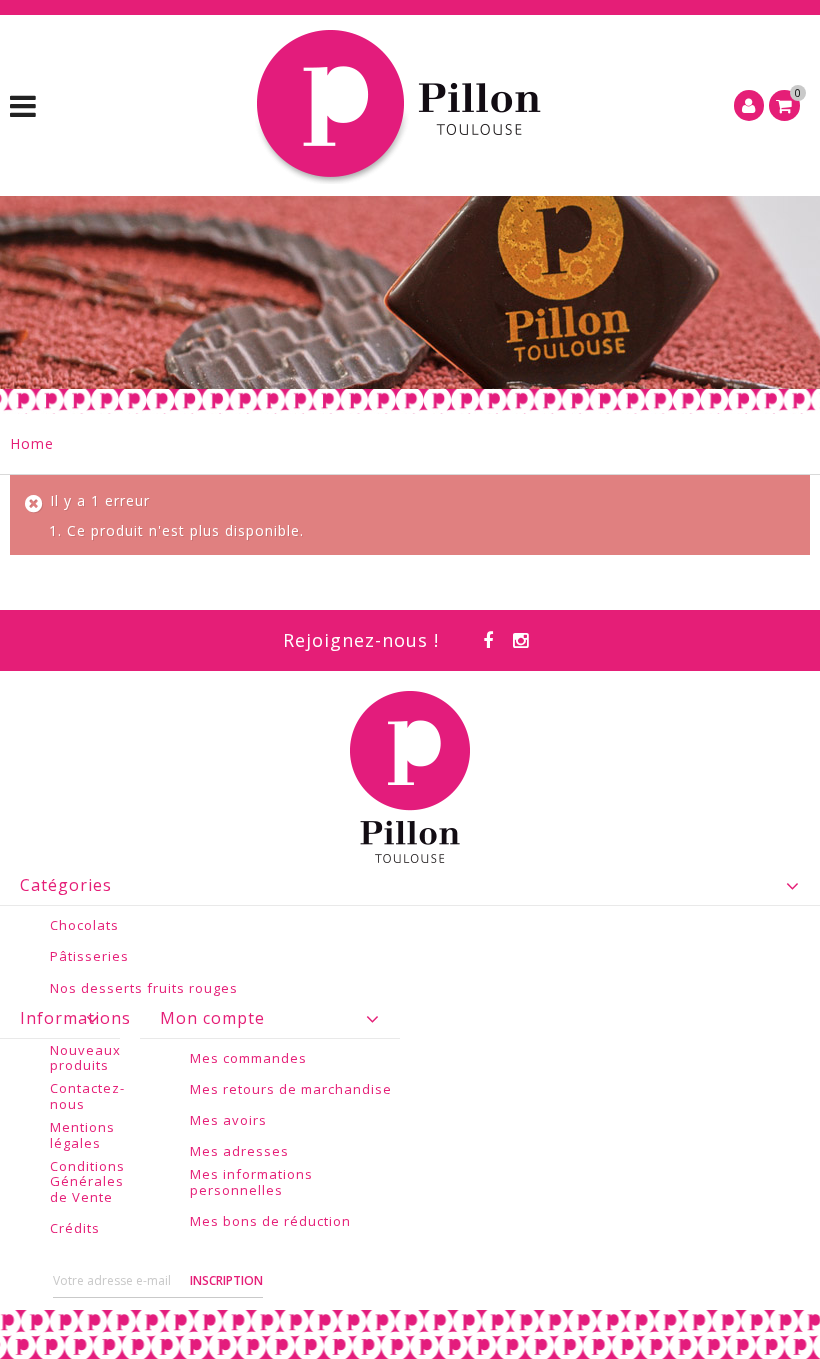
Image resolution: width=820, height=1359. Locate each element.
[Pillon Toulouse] (402, 105)
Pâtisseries (89, 957)
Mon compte (212, 1018)
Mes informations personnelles (251, 1182)
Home (32, 443)
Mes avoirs (228, 1121)
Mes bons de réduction (270, 1222)
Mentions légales (82, 1135)
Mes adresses (239, 1152)
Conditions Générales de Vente (87, 1182)
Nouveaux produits (85, 1058)
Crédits (75, 1229)
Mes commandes (248, 1059)
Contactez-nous (87, 1096)
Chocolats (84, 926)
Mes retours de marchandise (291, 1090)
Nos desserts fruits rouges (144, 989)
